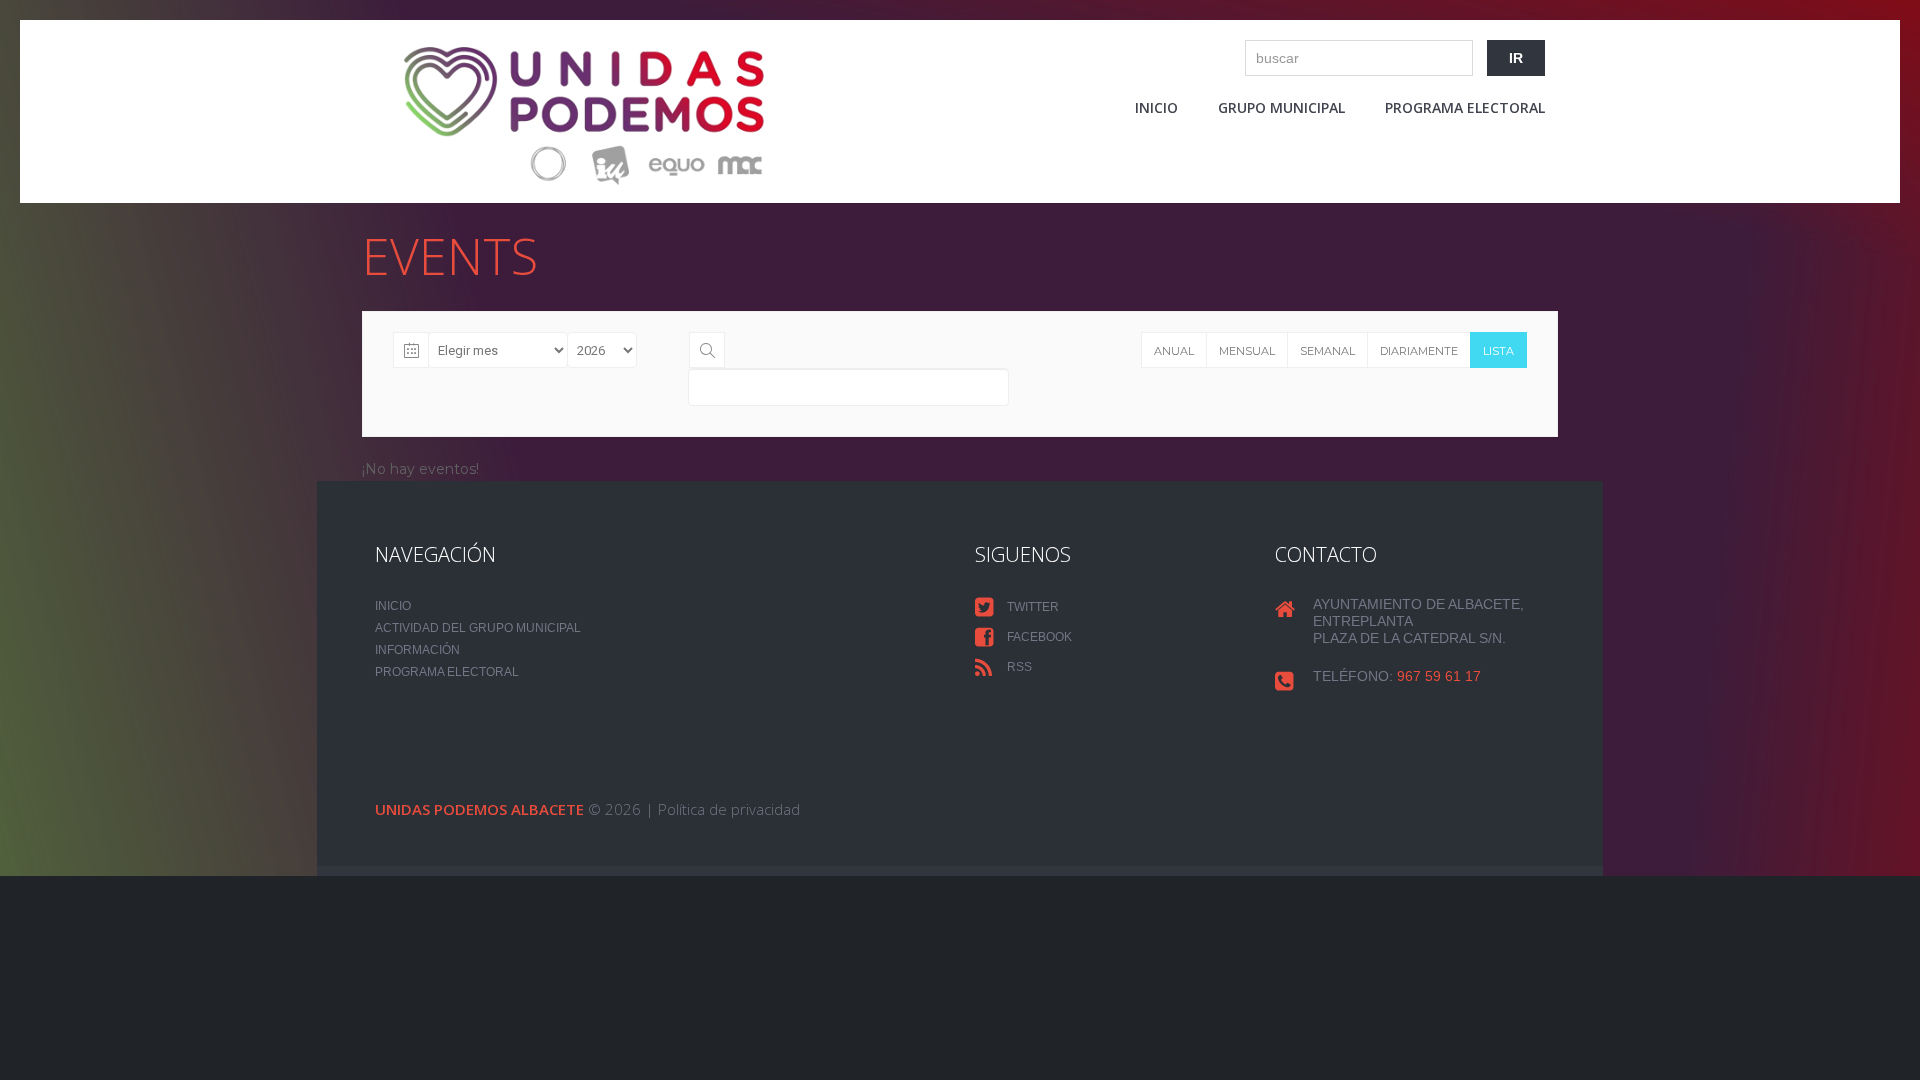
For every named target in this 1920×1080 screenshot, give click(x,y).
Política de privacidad (729, 809)
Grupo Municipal (1281, 107)
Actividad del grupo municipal (478, 628)
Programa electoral (1465, 107)
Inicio (1156, 107)
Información (417, 650)
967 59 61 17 (1439, 676)
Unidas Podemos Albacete (479, 809)
